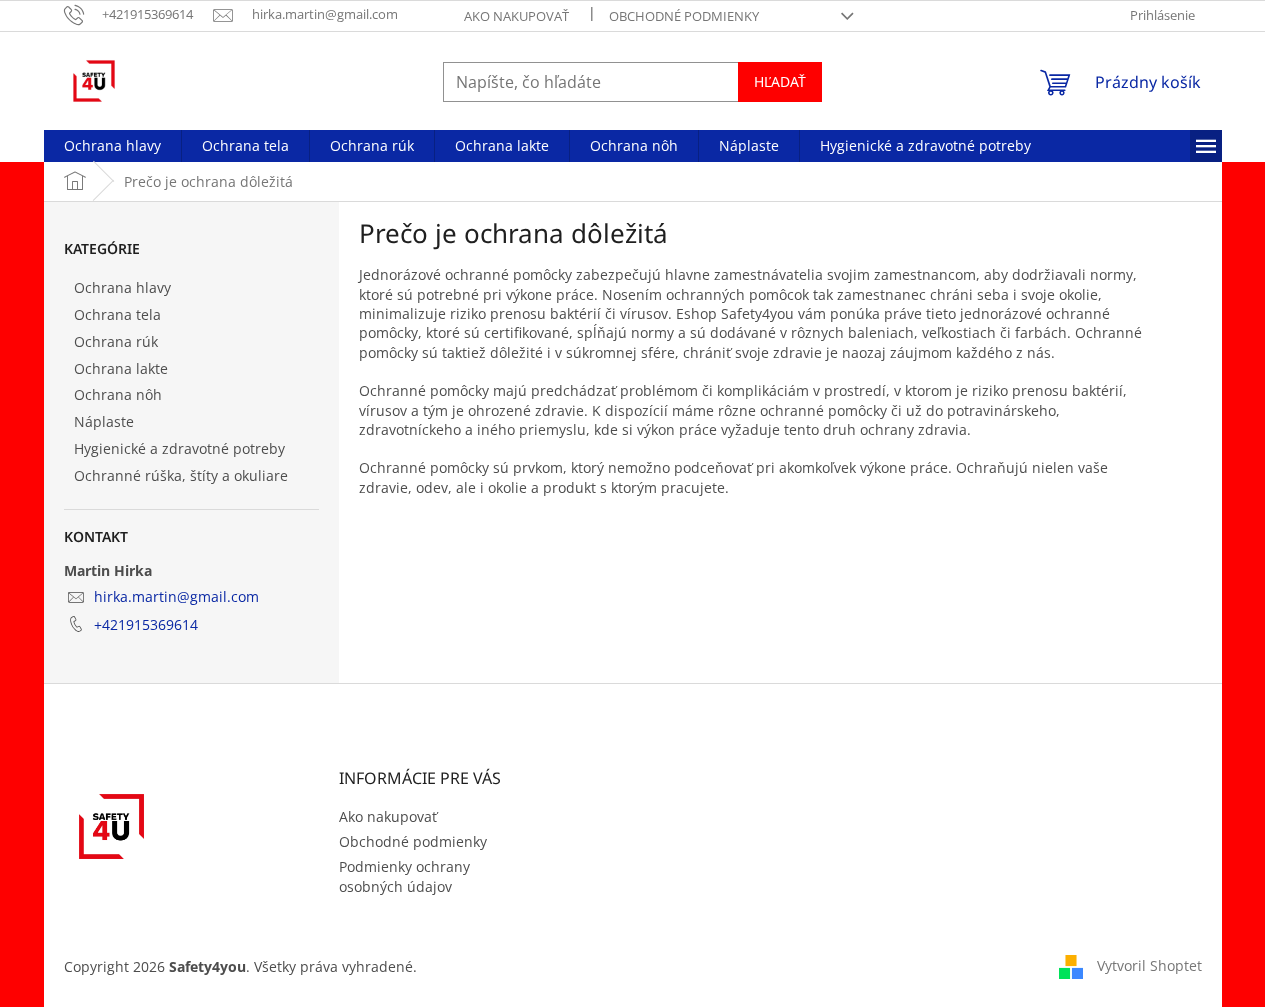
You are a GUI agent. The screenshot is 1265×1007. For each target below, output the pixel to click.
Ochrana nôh (118, 394)
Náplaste (104, 421)
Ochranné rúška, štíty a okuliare (181, 475)
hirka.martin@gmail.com (176, 596)
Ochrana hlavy (122, 287)
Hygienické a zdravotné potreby (179, 448)
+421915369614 (146, 624)
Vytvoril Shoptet (1149, 964)
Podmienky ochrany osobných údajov (404, 876)
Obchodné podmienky (684, 16)
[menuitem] (112, 146)
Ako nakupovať (516, 16)
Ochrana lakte (121, 368)
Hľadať (780, 81)
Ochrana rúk (116, 341)
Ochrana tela (117, 314)
